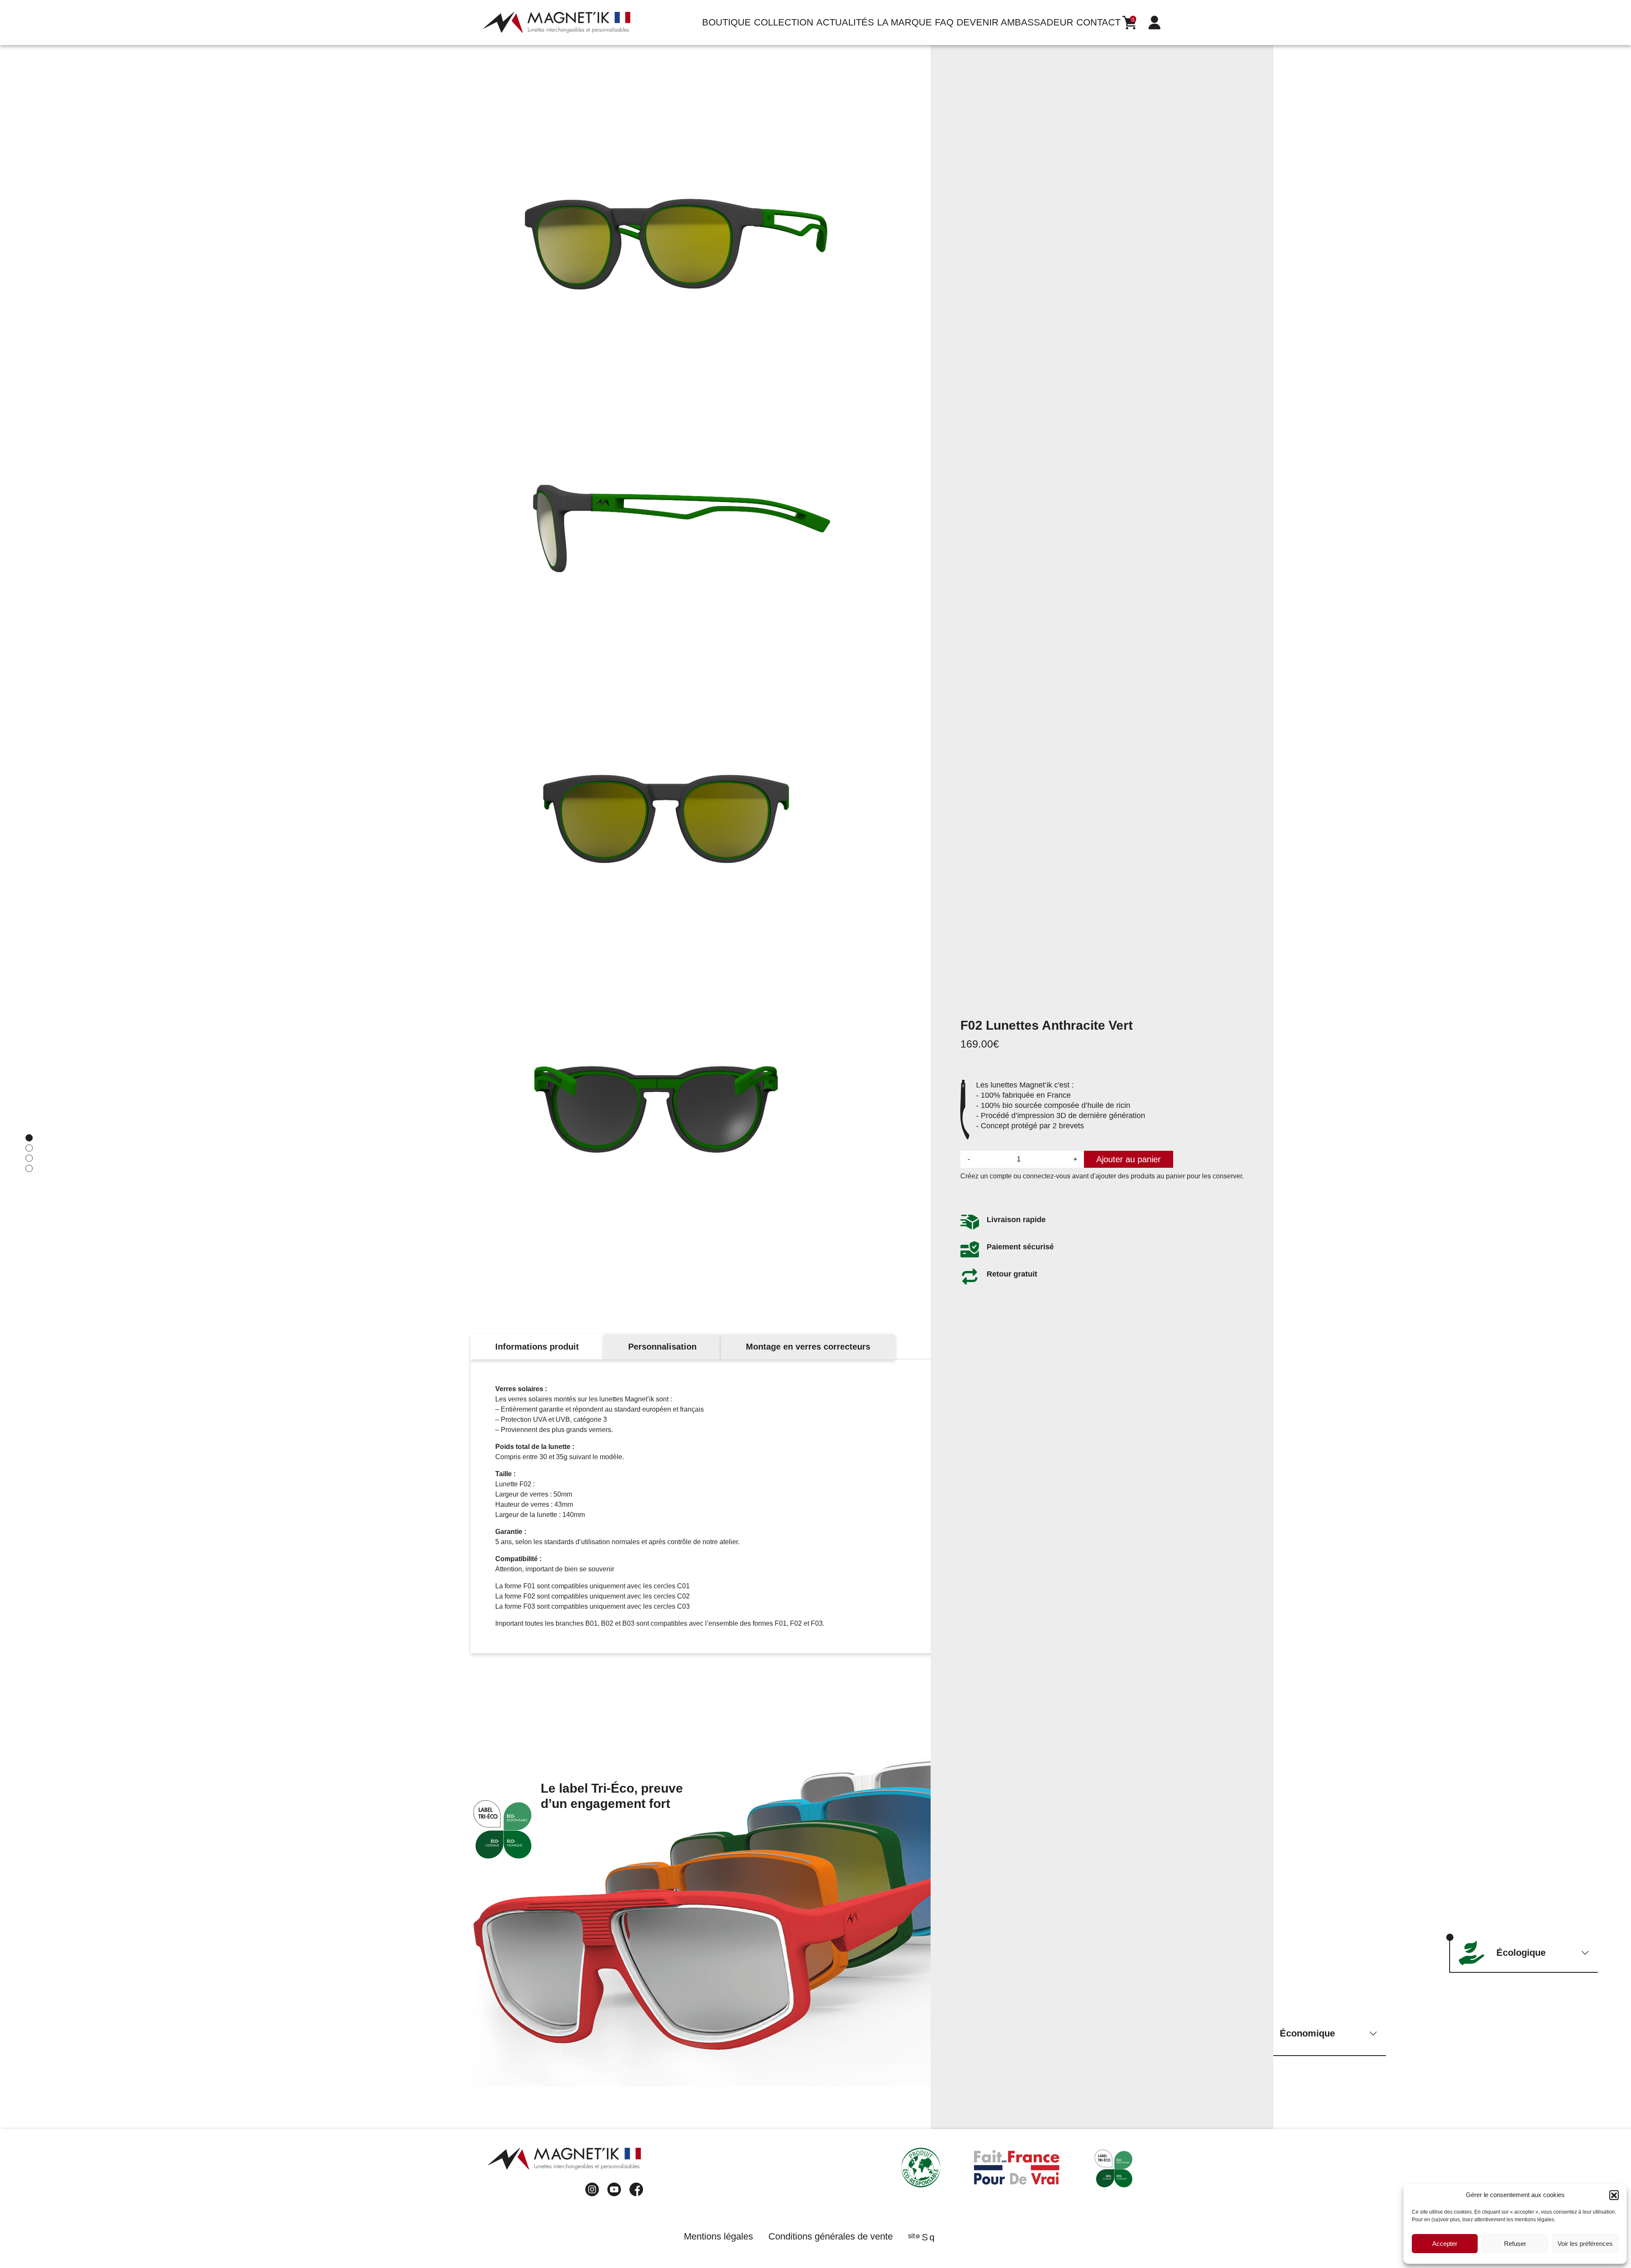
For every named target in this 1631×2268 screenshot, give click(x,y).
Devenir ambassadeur (1015, 22)
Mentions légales (718, 2236)
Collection (784, 22)
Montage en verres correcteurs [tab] (808, 1347)
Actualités (845, 22)
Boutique (727, 22)
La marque (904, 22)
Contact (1098, 22)
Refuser (1515, 2244)
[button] (1614, 2195)
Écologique (1521, 1953)
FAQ (944, 22)
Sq (928, 2237)
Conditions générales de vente (831, 2236)
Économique (1307, 2033)
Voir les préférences (1585, 2244)
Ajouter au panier (1129, 1159)
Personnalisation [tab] (662, 1347)
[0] (1129, 23)
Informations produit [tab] (537, 1347)
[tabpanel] (815, 1506)
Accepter (1445, 2244)
